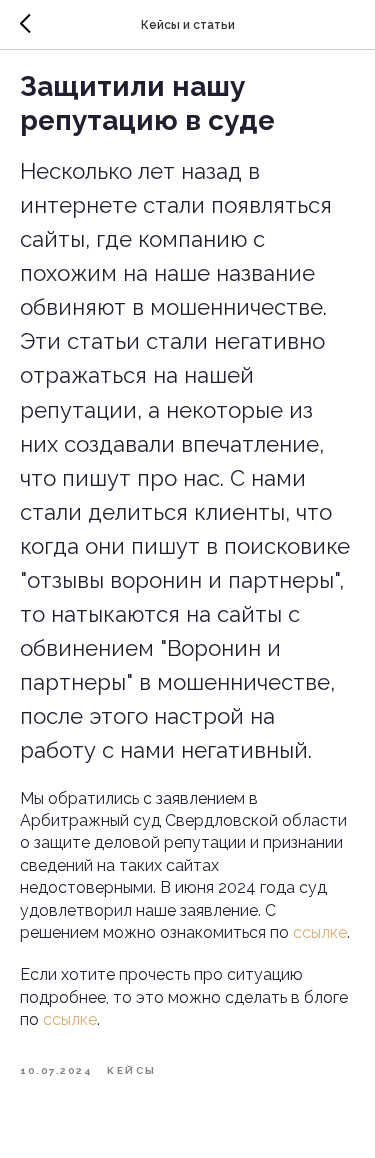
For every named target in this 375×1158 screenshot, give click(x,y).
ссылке (320, 932)
